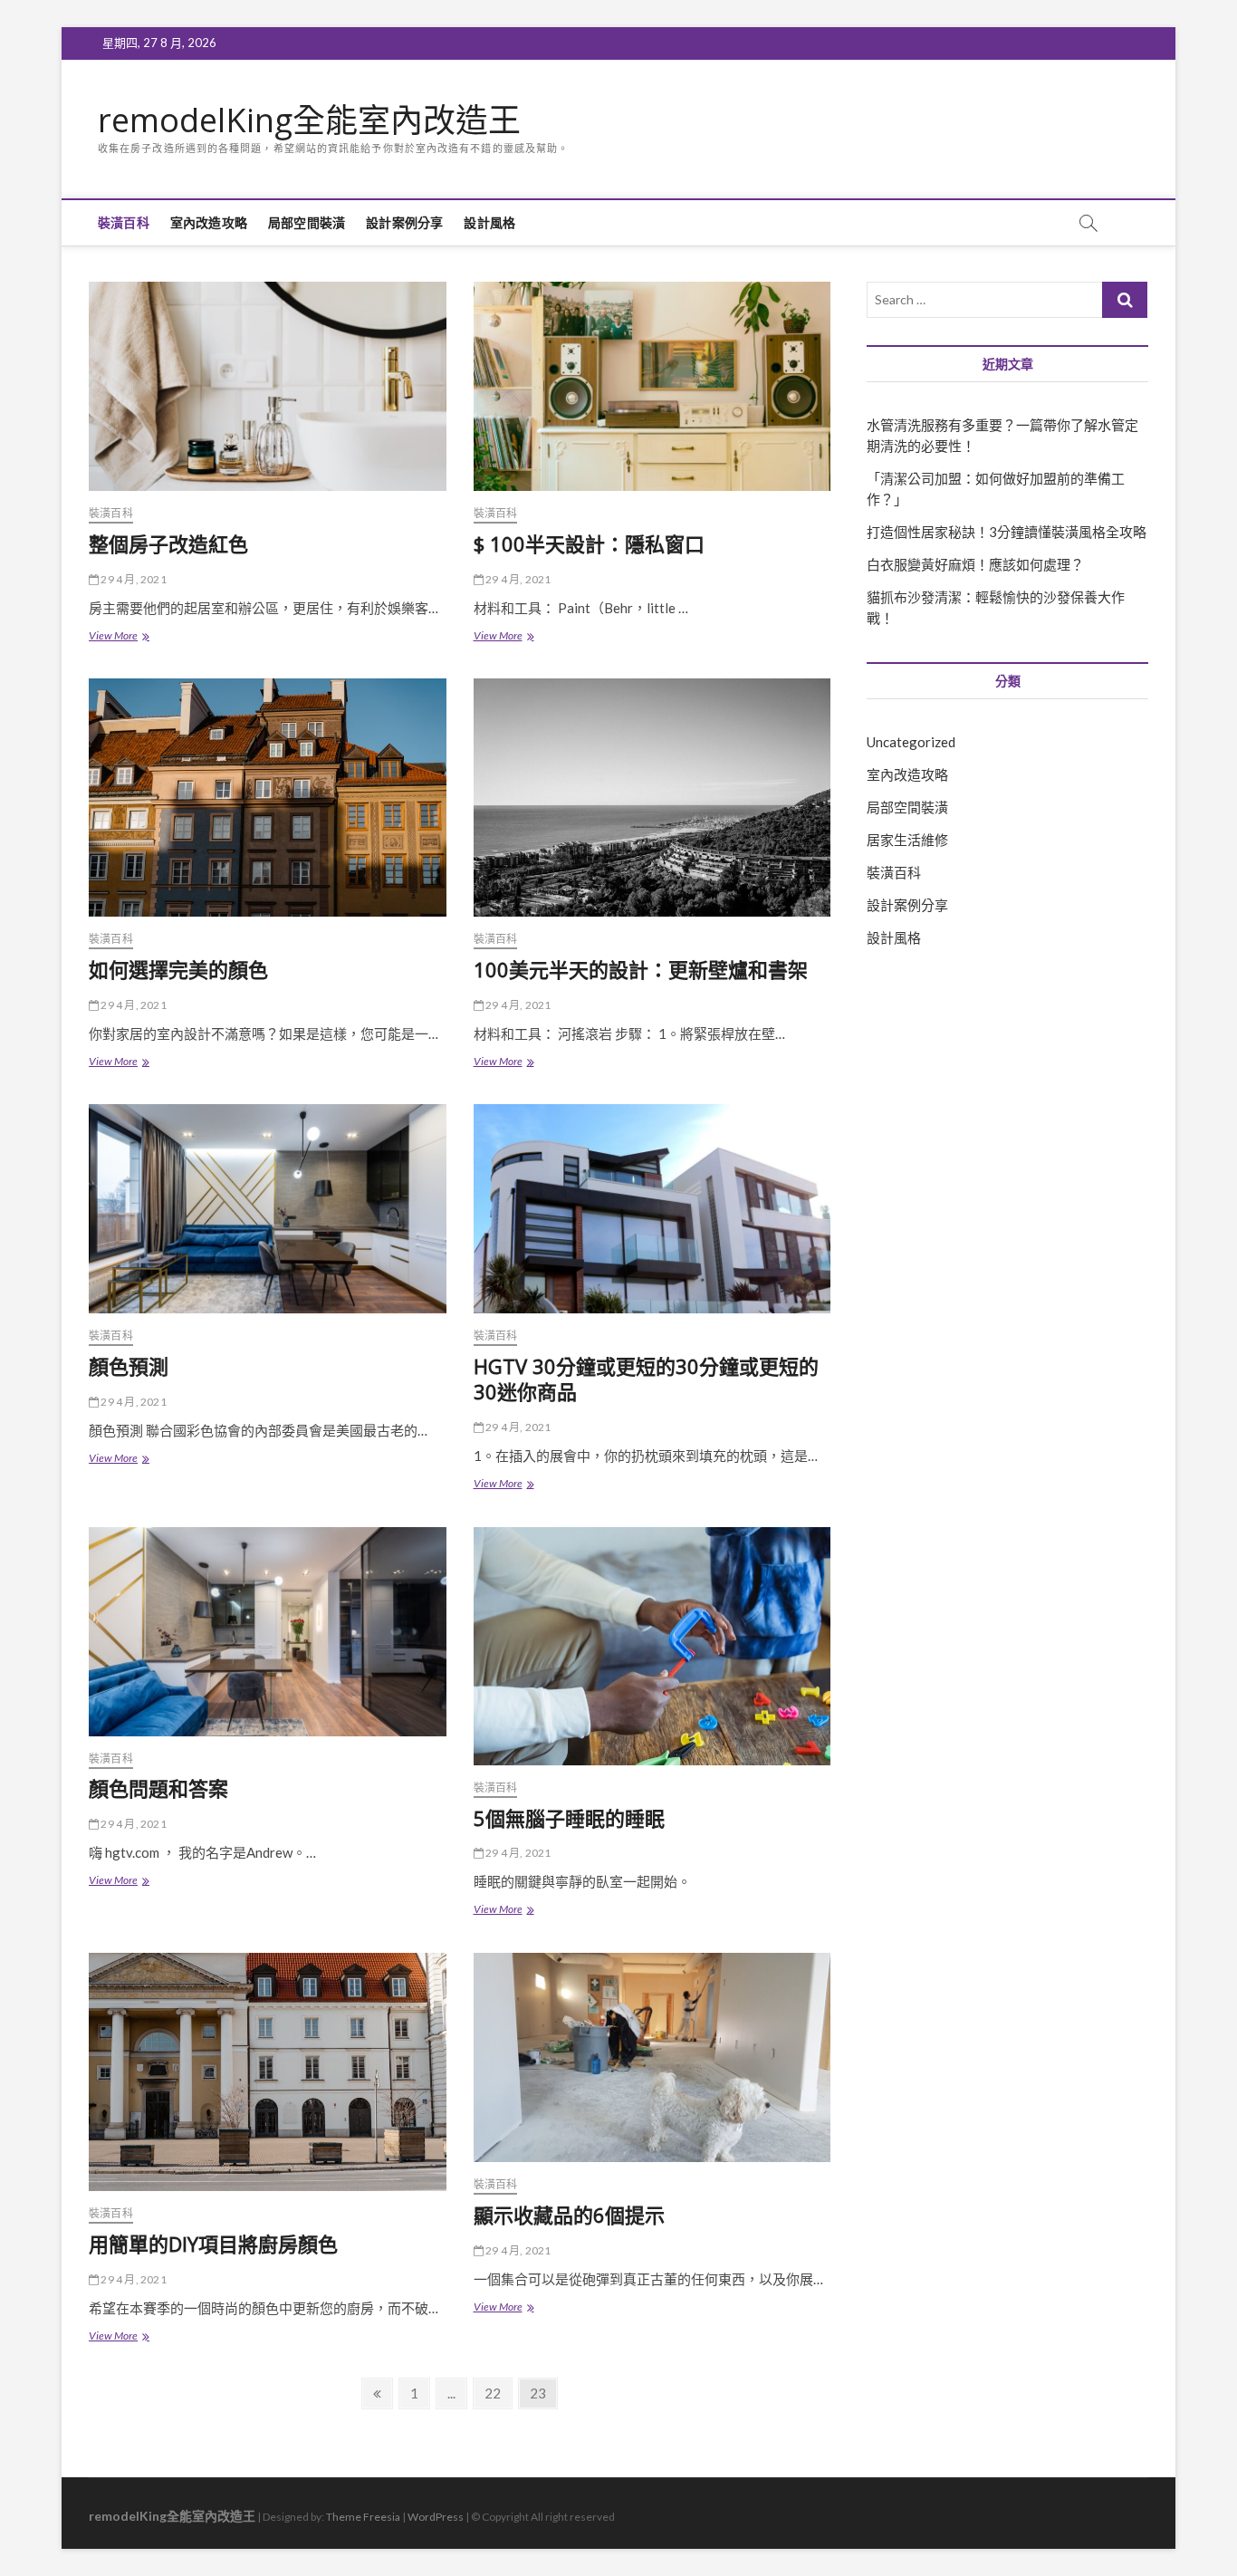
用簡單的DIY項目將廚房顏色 (213, 2244)
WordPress (436, 2517)
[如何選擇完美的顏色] (268, 798)
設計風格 (489, 222)
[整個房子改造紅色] (268, 386)
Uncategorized (911, 742)
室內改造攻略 (209, 222)
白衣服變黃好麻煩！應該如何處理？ (975, 564)
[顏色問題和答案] (268, 1632)
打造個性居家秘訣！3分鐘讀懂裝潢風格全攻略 (1007, 532)
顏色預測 (129, 1366)
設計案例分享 (404, 222)
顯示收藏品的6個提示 (569, 2215)
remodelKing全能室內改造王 (309, 120)
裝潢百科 (124, 222)
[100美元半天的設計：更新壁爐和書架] (652, 798)
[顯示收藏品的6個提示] (652, 2057)
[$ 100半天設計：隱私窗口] (652, 386)
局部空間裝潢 (307, 222)
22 (498, 2393)
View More (118, 637)
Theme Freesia (363, 2517)
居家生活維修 (907, 840)
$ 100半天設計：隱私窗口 (589, 543)
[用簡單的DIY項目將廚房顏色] (268, 2072)
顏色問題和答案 (158, 1788)
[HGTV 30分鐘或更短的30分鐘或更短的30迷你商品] (652, 1209)
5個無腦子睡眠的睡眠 (569, 1818)
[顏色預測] (268, 1209)
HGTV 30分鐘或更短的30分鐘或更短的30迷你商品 (646, 1379)
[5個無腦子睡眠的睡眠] (652, 1646)
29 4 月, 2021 (133, 579)
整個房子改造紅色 (168, 543)
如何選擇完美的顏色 (178, 969)
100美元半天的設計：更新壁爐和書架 (641, 969)
